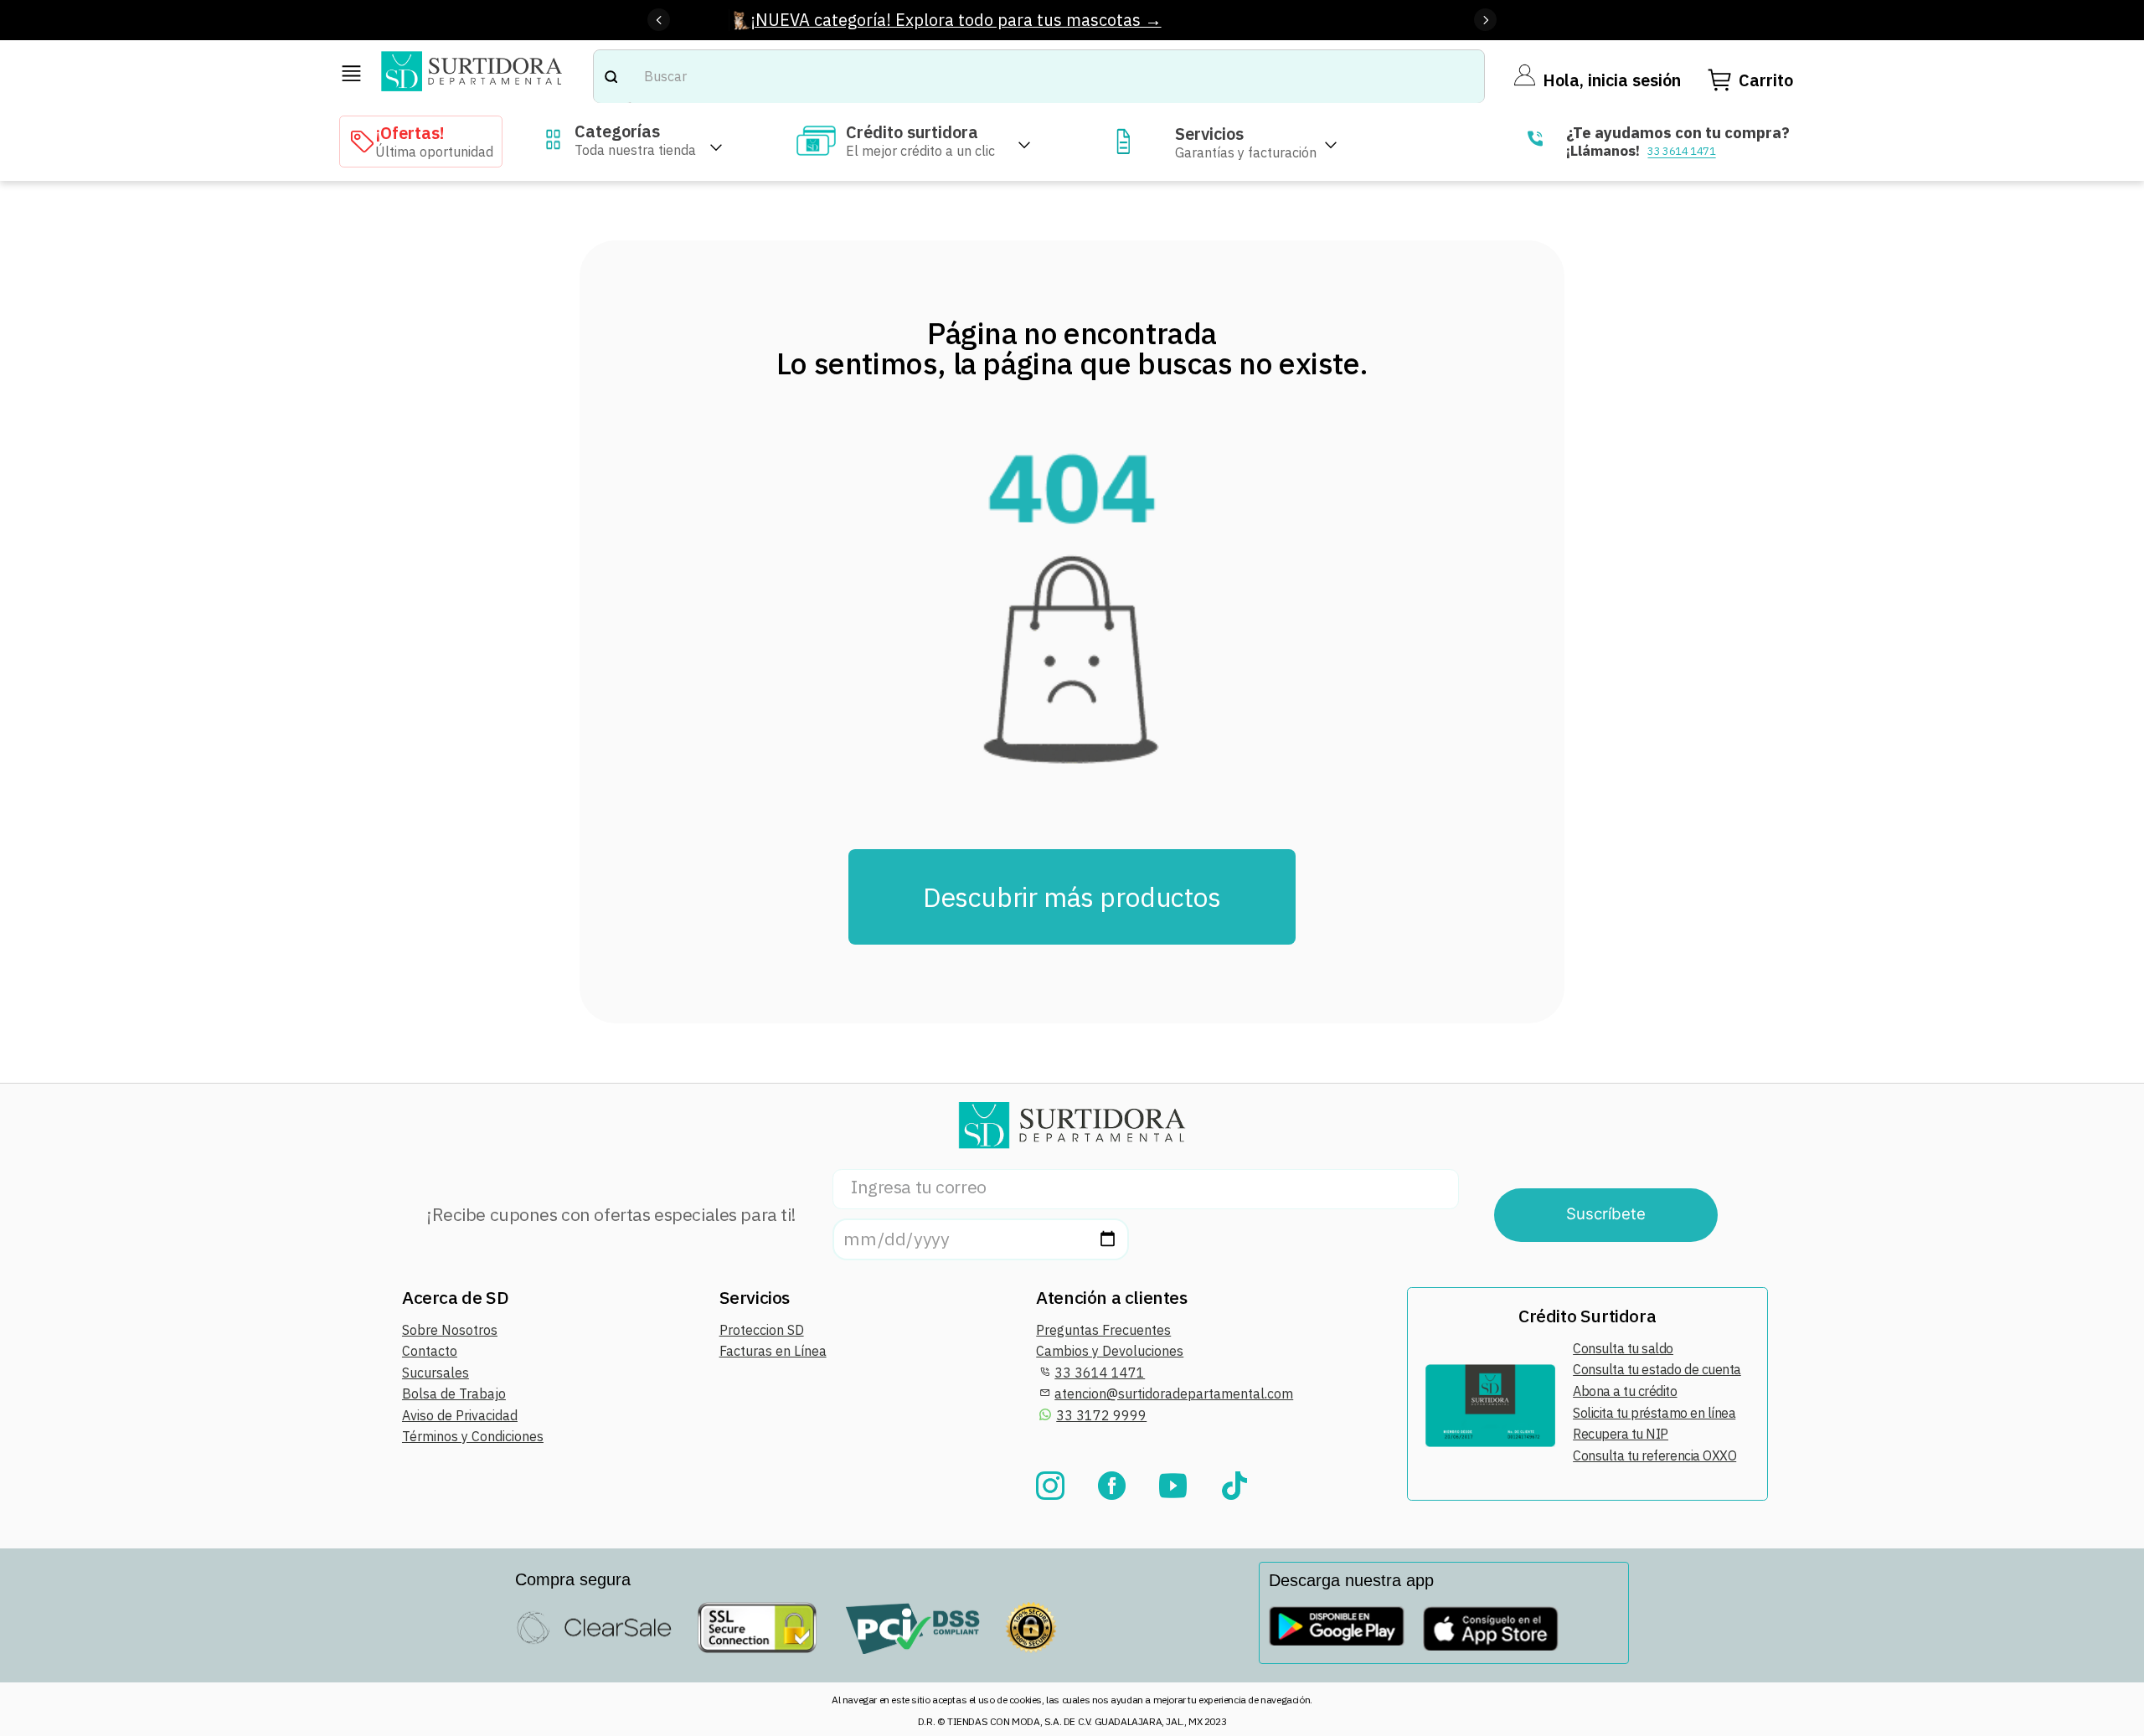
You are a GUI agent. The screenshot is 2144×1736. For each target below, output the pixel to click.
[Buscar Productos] (611, 77)
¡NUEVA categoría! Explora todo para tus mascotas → (956, 20)
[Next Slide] (1485, 20)
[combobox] (1039, 77)
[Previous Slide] (659, 20)
